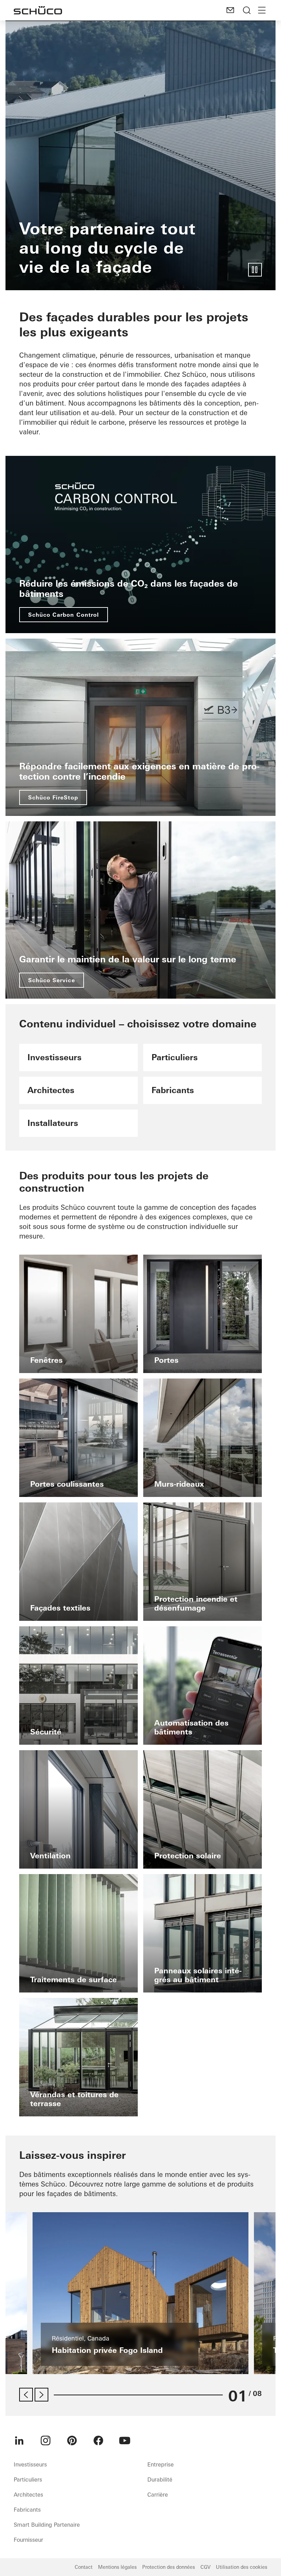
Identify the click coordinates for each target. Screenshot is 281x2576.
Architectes (28, 2495)
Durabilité (160, 2479)
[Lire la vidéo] (255, 270)
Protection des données (169, 2567)
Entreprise (161, 2464)
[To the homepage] (38, 10)
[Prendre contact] (230, 10)
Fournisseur (28, 2540)
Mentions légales (117, 2567)
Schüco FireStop (53, 797)
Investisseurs (30, 2464)
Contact (84, 2567)
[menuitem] (19, 2440)
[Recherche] (247, 10)
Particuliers (28, 2479)
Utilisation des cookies (242, 2567)
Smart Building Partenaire (47, 2525)
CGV (205, 2567)
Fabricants (27, 2510)
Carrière (158, 2495)
